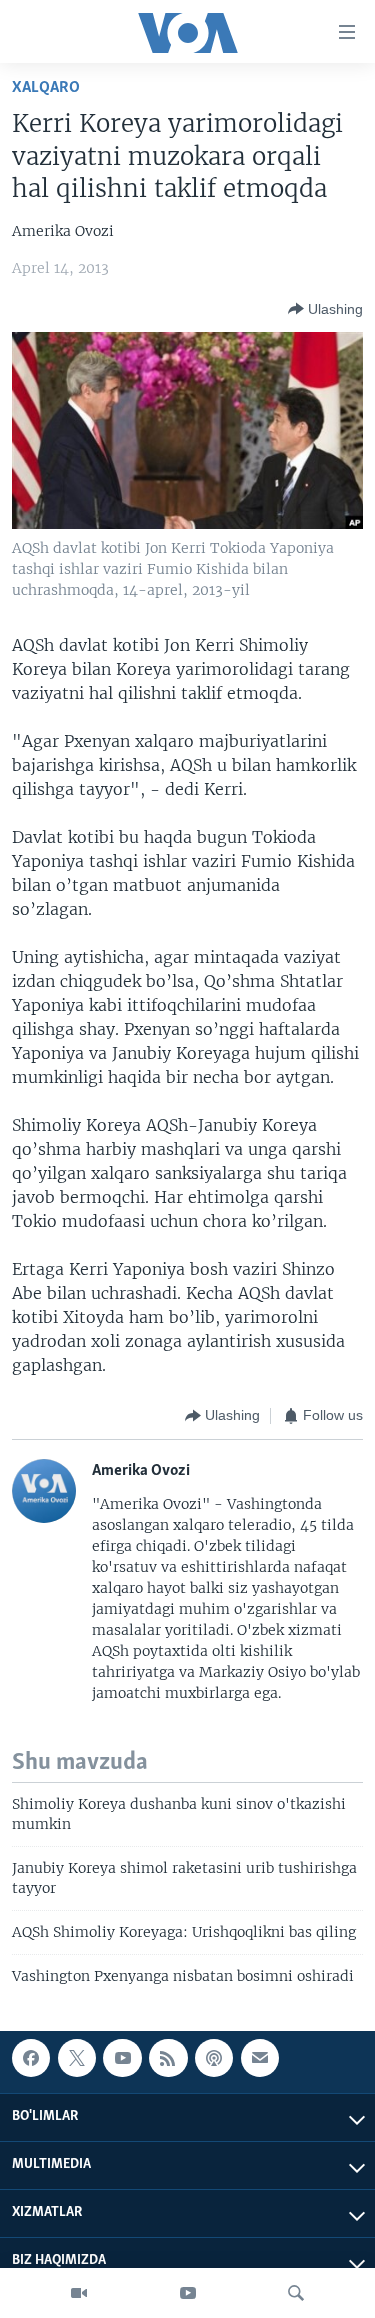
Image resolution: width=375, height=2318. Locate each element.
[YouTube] (188, 2293)
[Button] (325, 309)
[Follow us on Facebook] (31, 2058)
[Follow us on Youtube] (122, 2058)
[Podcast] (214, 2058)
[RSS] (168, 2058)
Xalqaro (46, 87)
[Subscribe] (260, 2058)
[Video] (79, 2293)
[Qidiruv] (296, 2293)
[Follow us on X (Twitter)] (77, 2058)
